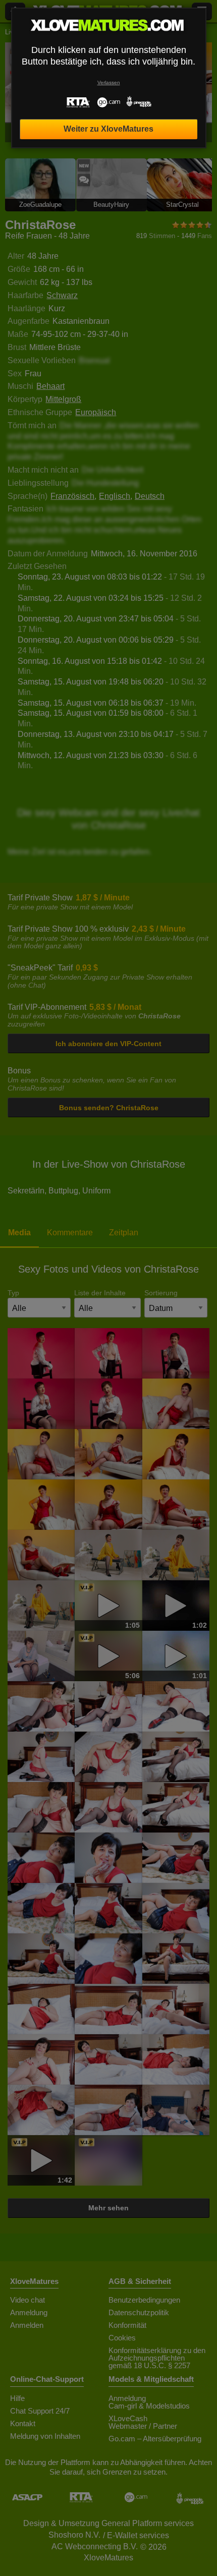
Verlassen (109, 82)
